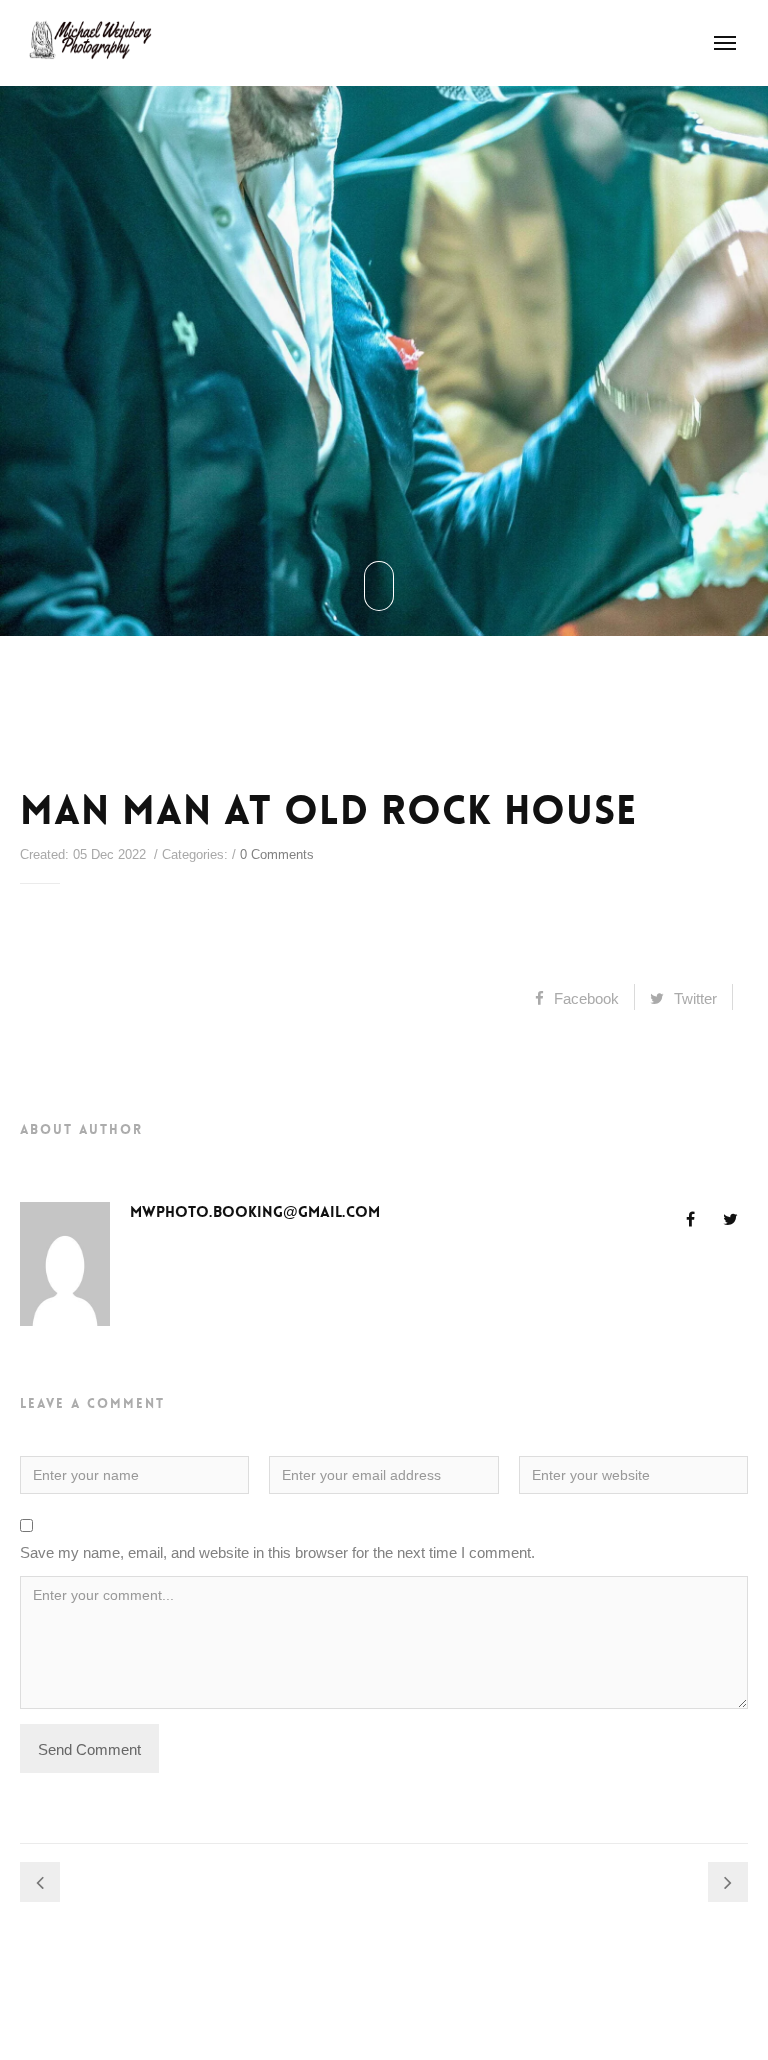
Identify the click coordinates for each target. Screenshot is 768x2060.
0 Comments (277, 854)
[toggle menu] (725, 43)
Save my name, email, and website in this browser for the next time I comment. (277, 1552)
